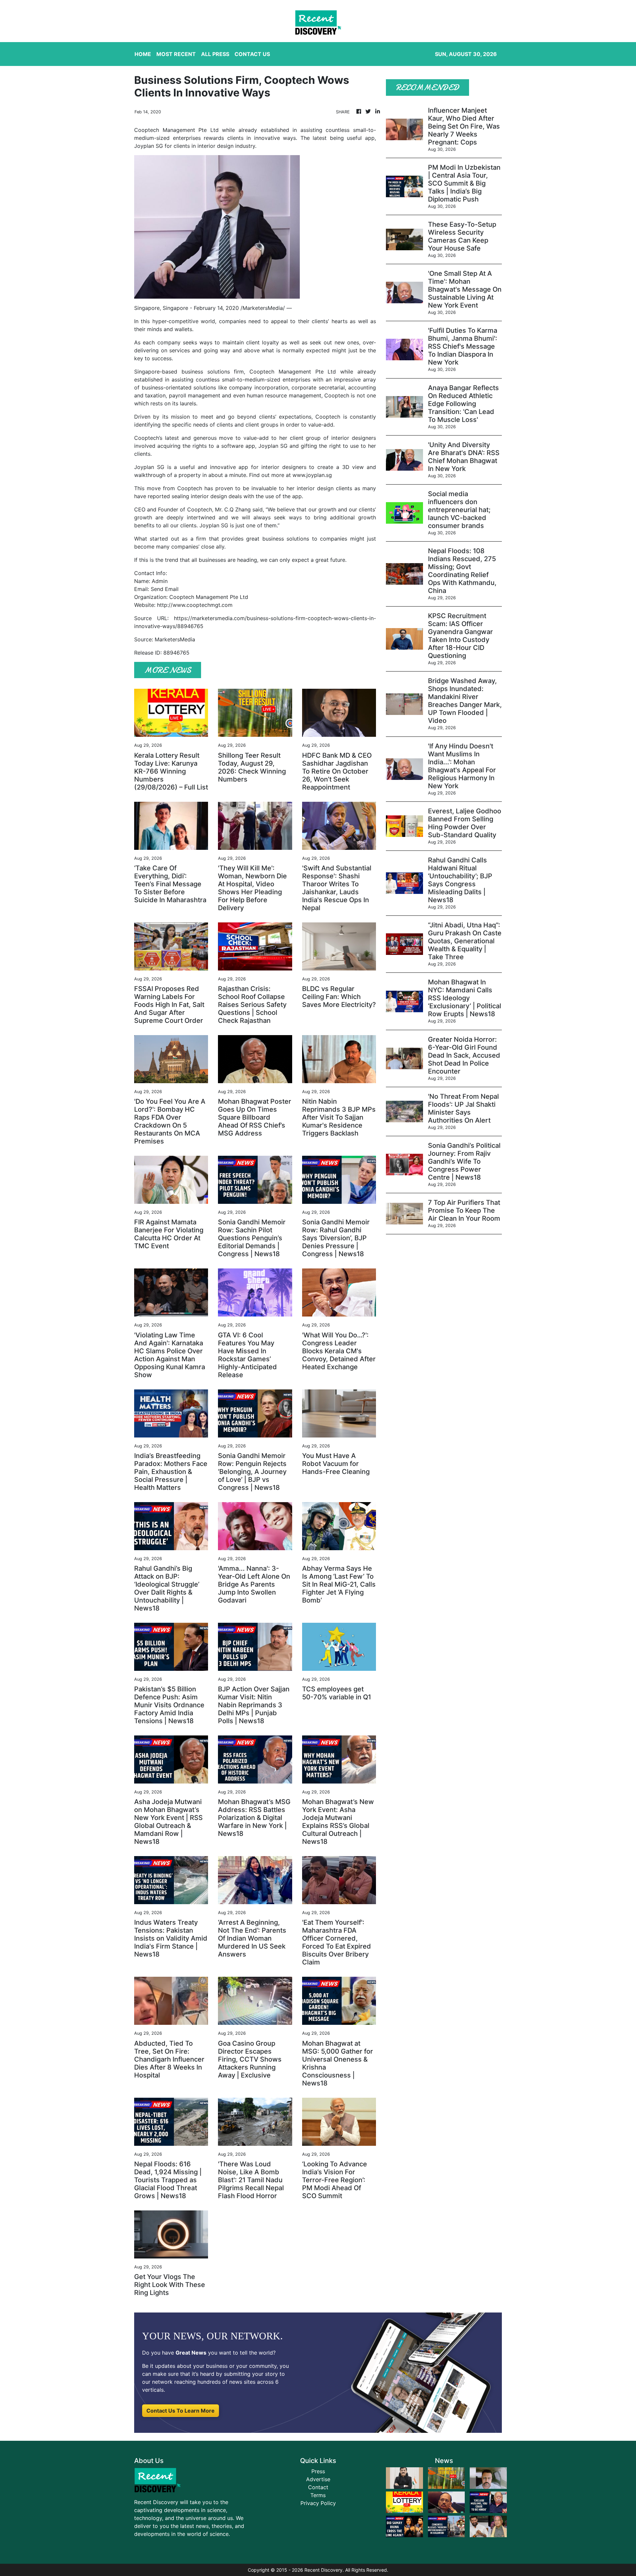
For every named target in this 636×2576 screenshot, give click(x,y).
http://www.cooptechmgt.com (195, 605)
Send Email (165, 589)
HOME (143, 54)
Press (318, 2471)
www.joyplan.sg (312, 475)
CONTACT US (252, 54)
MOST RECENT (176, 54)
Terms (318, 2495)
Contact (318, 2487)
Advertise (318, 2479)
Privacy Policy (318, 2503)
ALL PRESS (215, 54)
